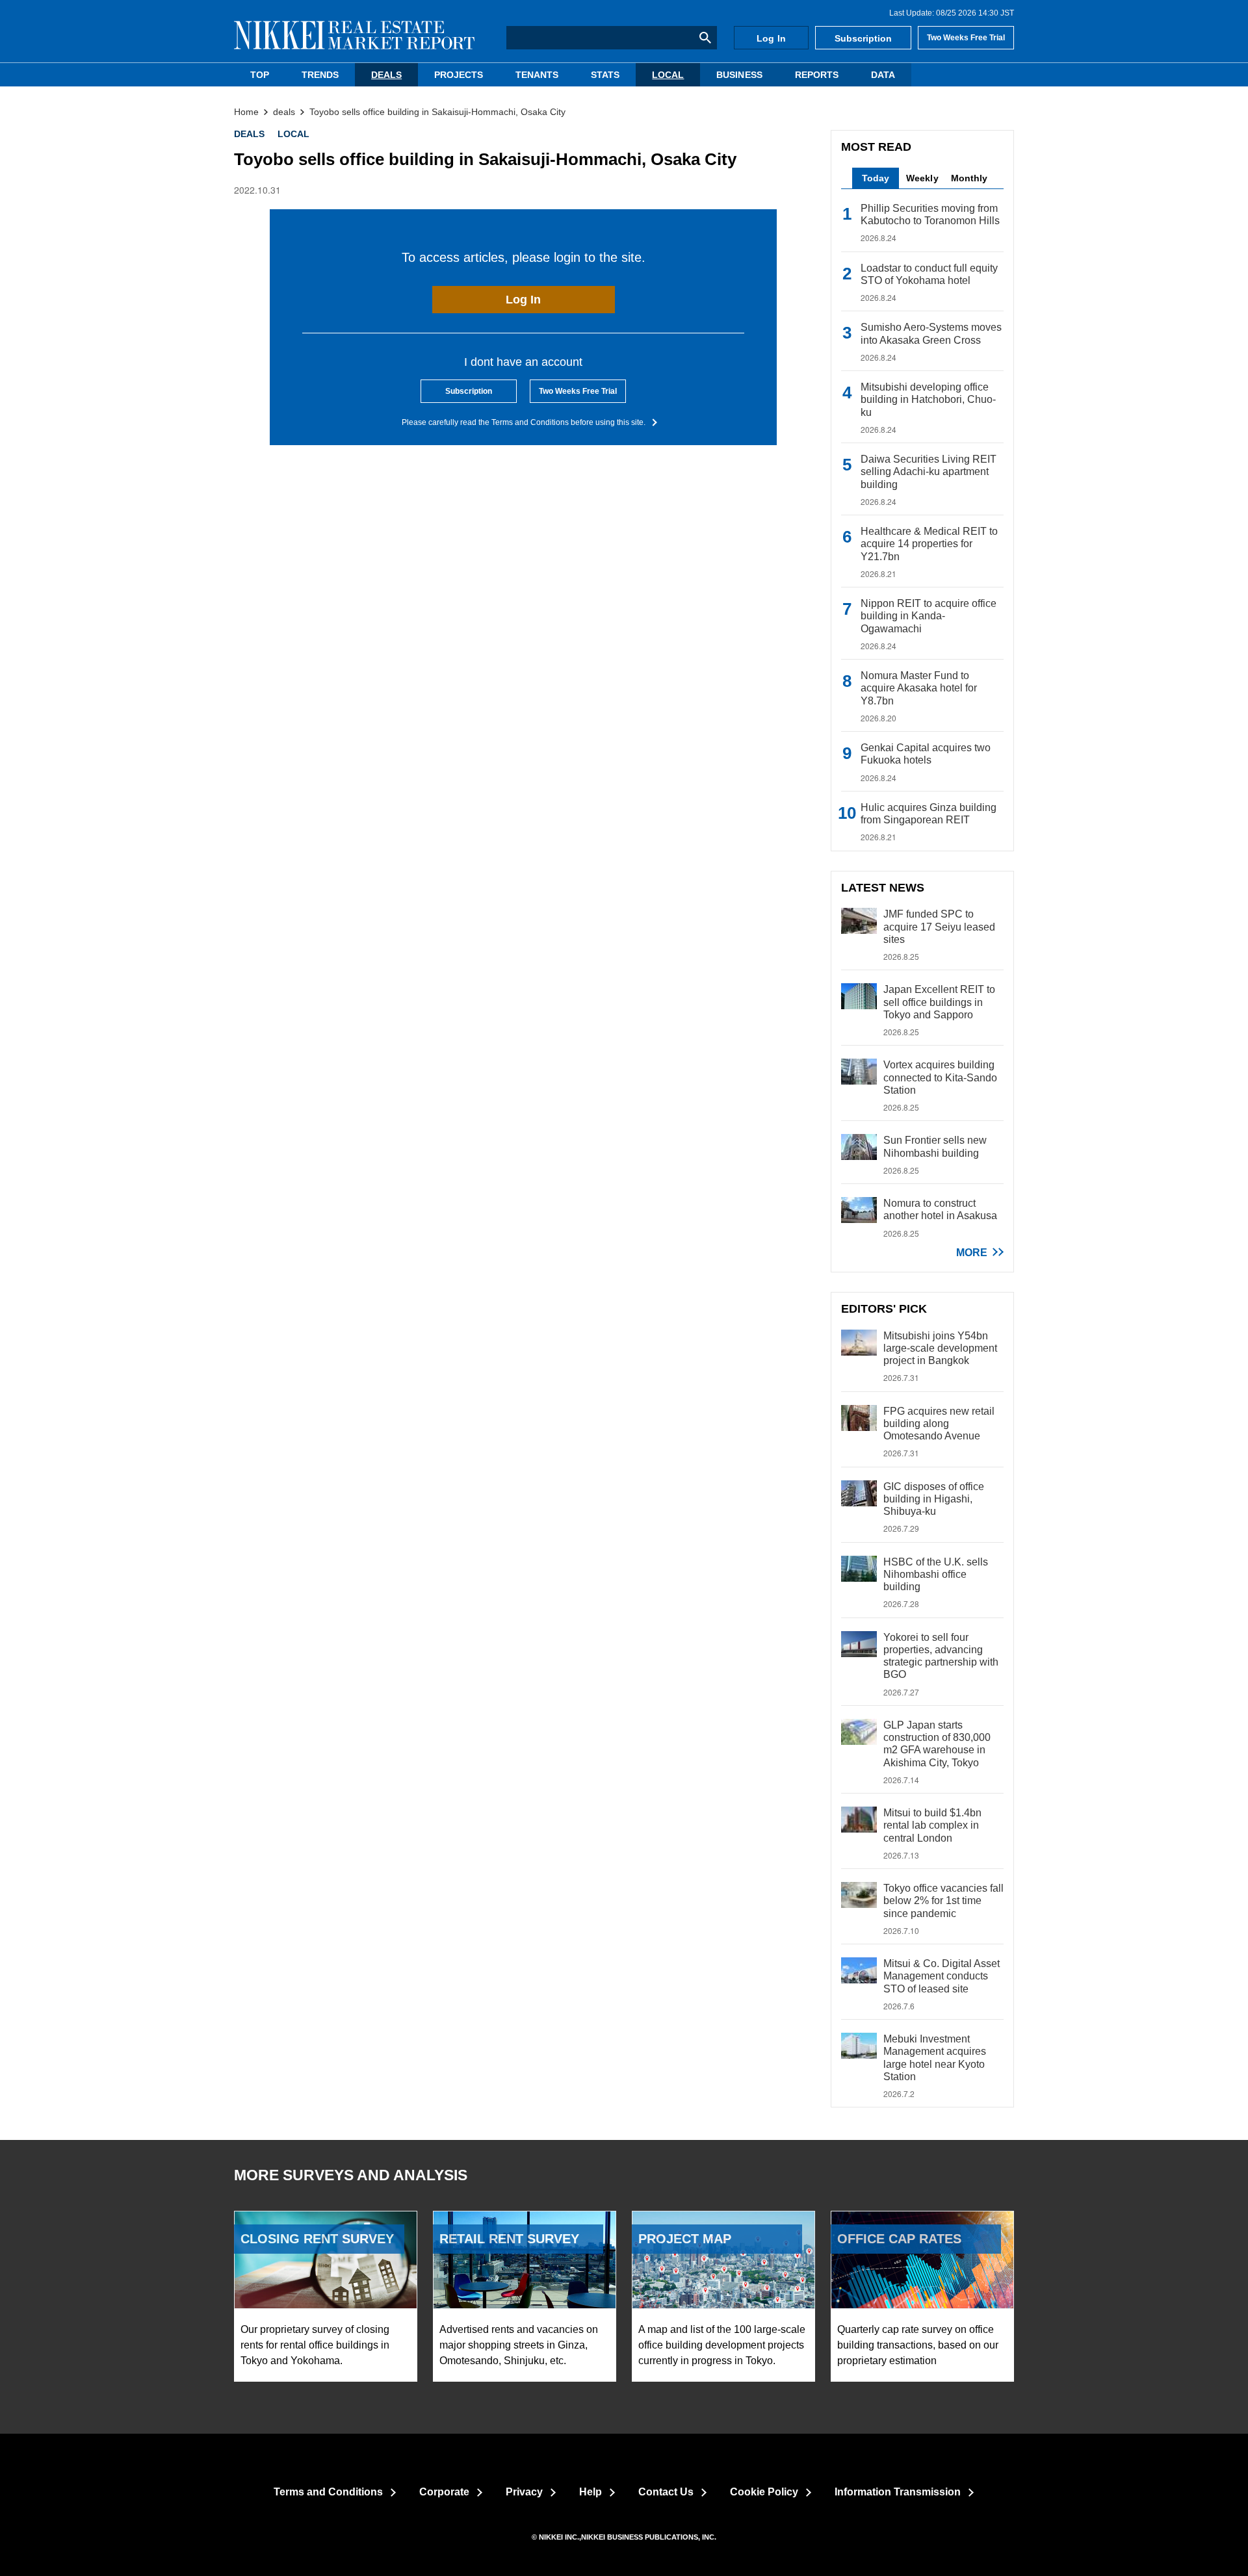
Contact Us (666, 2492)
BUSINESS (739, 75)
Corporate (444, 2492)
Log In (771, 38)
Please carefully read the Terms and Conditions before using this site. (524, 422)
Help (591, 2492)
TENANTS (537, 75)
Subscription (863, 38)
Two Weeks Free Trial (966, 38)
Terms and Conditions (328, 2492)
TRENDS (320, 75)
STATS (605, 75)
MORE (972, 1253)
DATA (883, 75)
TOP (260, 75)
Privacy (524, 2492)
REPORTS (817, 75)
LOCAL (668, 75)
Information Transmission (898, 2492)
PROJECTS (459, 75)
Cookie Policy (764, 2492)
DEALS (386, 75)
